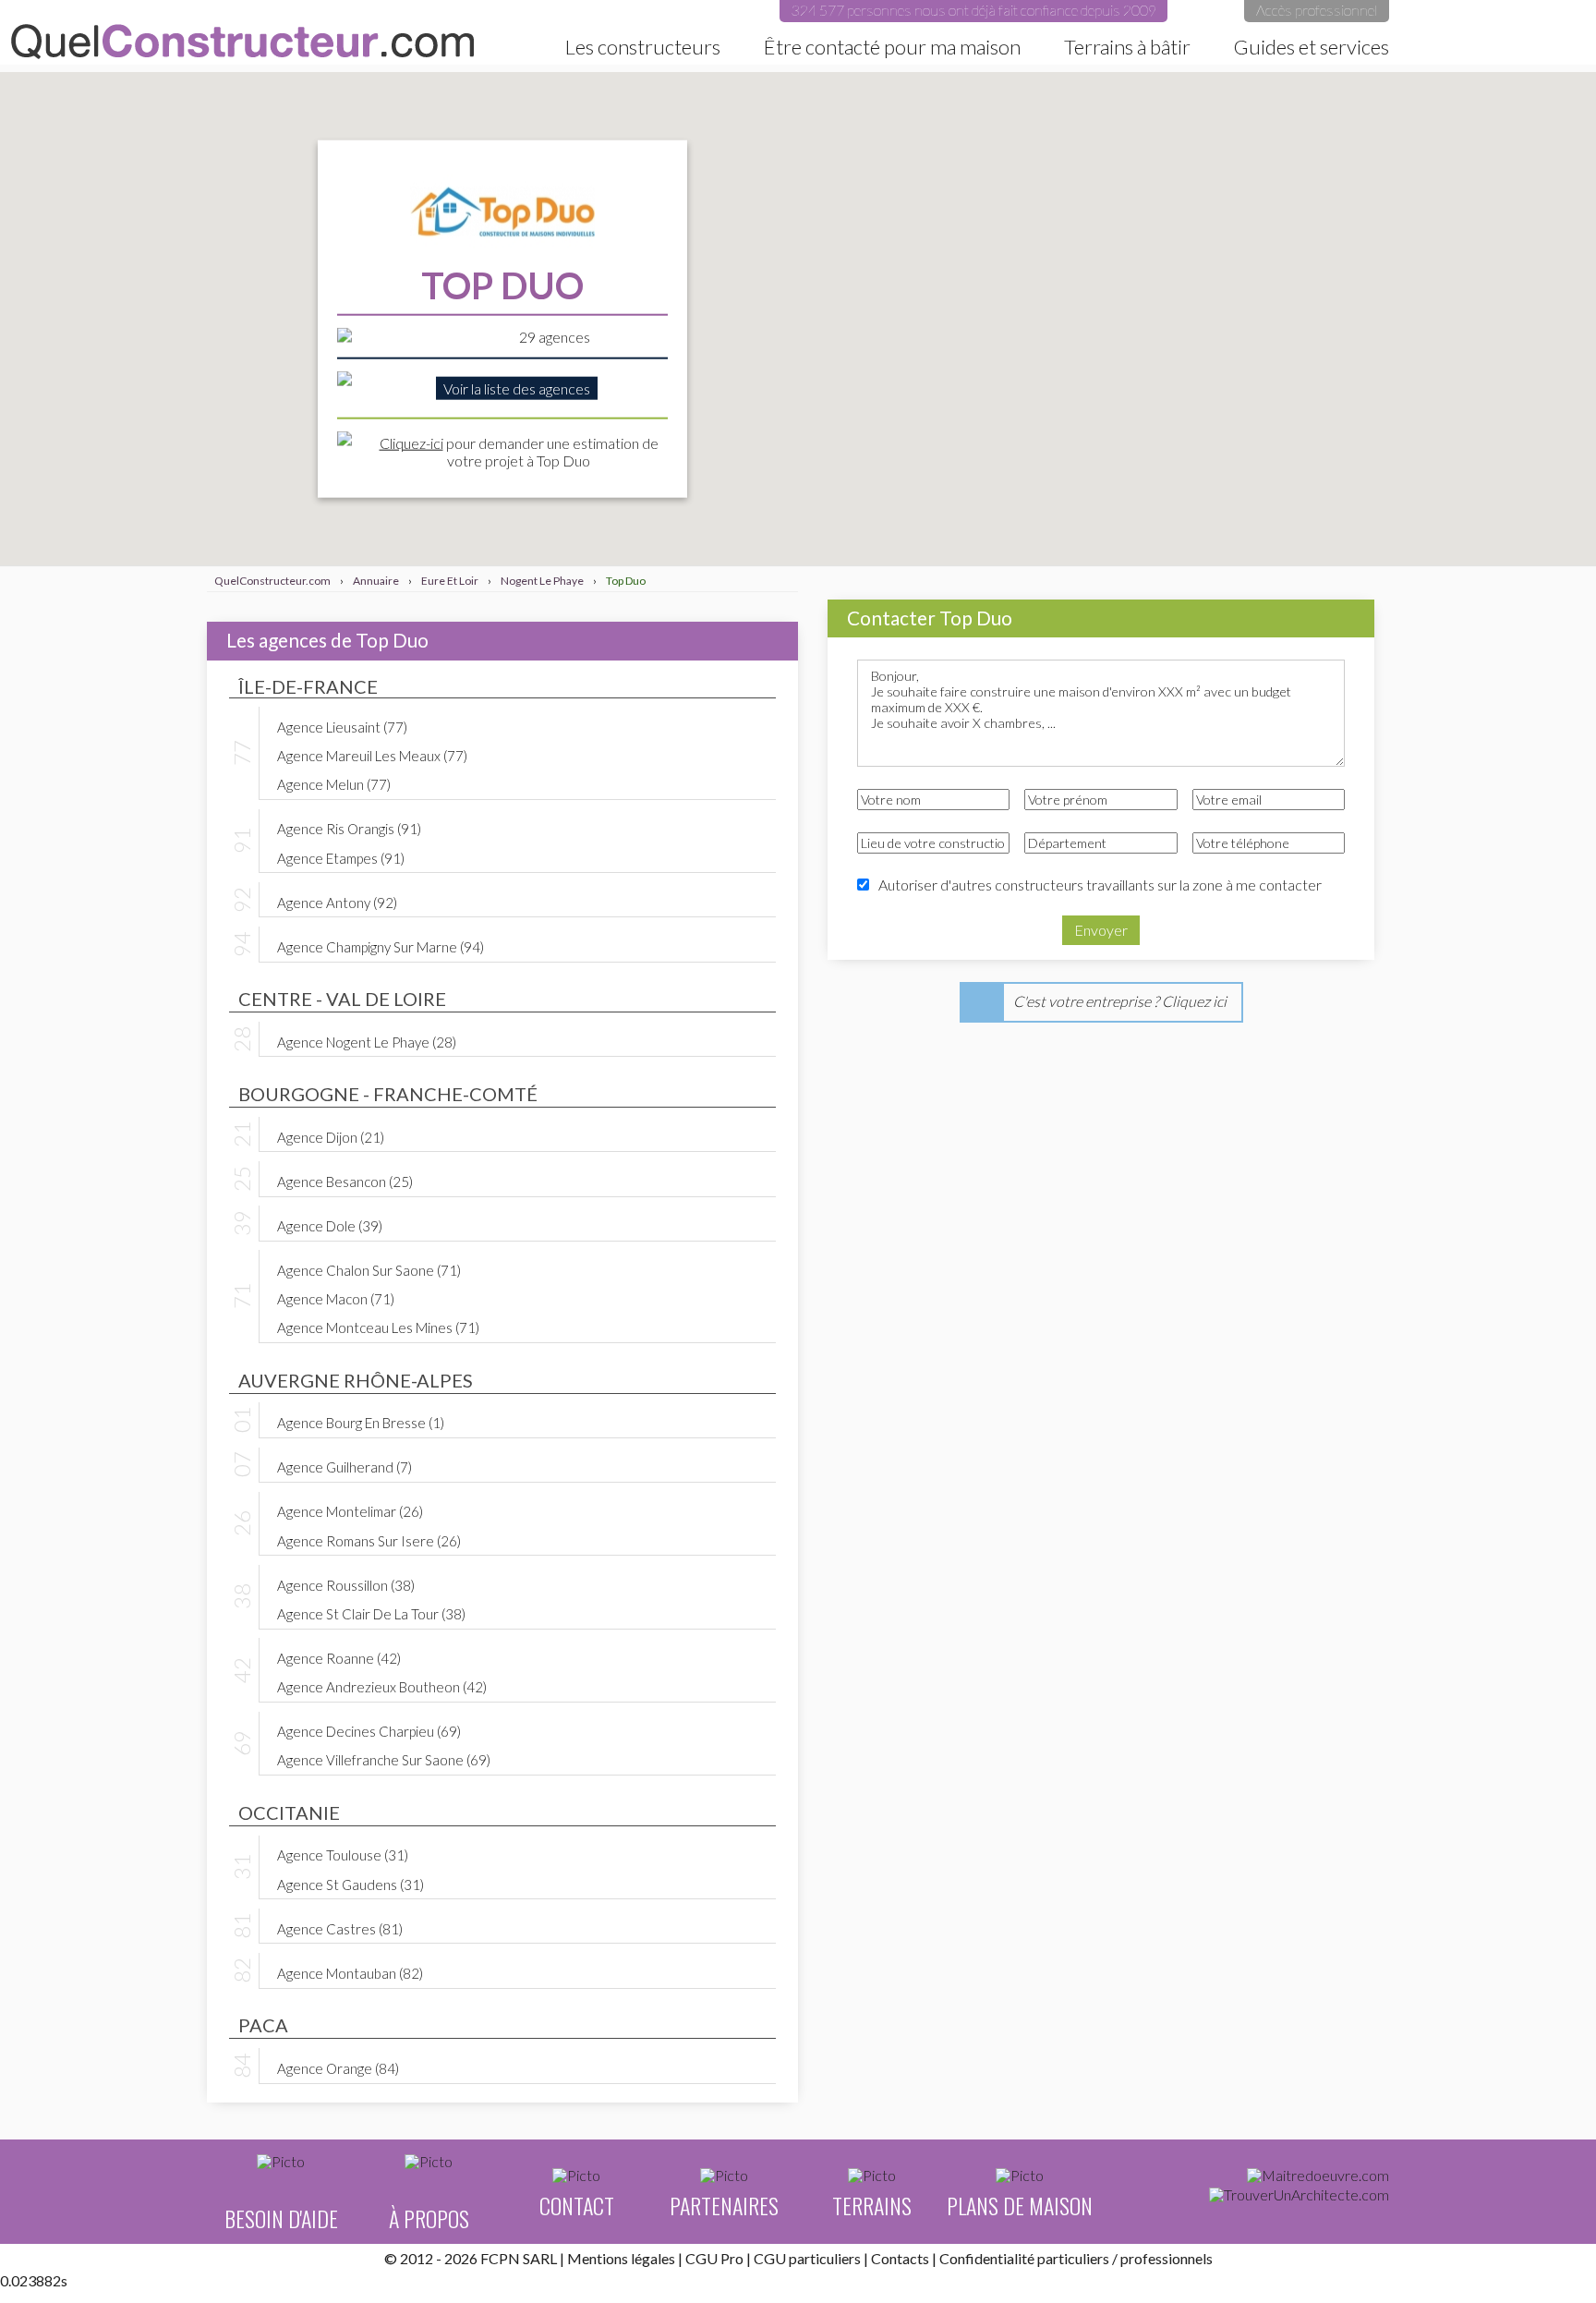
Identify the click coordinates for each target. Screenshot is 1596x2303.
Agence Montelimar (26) (350, 1510)
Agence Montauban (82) (350, 1972)
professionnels (1167, 2258)
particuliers (1073, 2258)
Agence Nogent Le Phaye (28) (367, 1041)
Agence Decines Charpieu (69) (369, 1730)
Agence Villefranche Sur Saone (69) (384, 1759)
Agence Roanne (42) (339, 1657)
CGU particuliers (807, 2258)
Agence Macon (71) (336, 1298)
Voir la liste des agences (517, 388)
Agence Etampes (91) (341, 857)
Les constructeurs (643, 47)
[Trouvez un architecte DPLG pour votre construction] (1299, 2195)
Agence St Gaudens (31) (351, 1884)
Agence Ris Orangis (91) (349, 828)
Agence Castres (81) (340, 1928)
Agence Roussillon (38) (346, 1584)
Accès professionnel (1317, 10)
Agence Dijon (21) (331, 1136)
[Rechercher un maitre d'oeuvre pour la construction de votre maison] (1318, 2176)
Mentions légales (621, 2258)
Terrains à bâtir (1127, 47)
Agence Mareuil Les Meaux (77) (372, 755)
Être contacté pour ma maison (892, 47)
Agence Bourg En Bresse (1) (361, 1422)
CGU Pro (714, 2258)
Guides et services (1312, 47)
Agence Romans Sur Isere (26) (369, 1540)
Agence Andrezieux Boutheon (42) (382, 1686)
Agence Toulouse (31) (343, 1854)
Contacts (900, 2258)
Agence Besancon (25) (345, 1181)
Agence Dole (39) (330, 1225)
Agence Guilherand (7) (345, 1466)
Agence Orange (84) (338, 2067)
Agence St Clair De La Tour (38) (371, 1613)
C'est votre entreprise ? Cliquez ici (1120, 1001)
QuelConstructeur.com (242, 42)
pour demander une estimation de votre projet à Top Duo (519, 451)
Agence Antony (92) (337, 902)
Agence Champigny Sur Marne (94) (381, 946)
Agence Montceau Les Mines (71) (378, 1327)
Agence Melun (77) (334, 783)
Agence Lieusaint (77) (342, 726)
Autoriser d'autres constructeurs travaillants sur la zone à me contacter (1100, 885)
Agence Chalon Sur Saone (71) (369, 1269)
